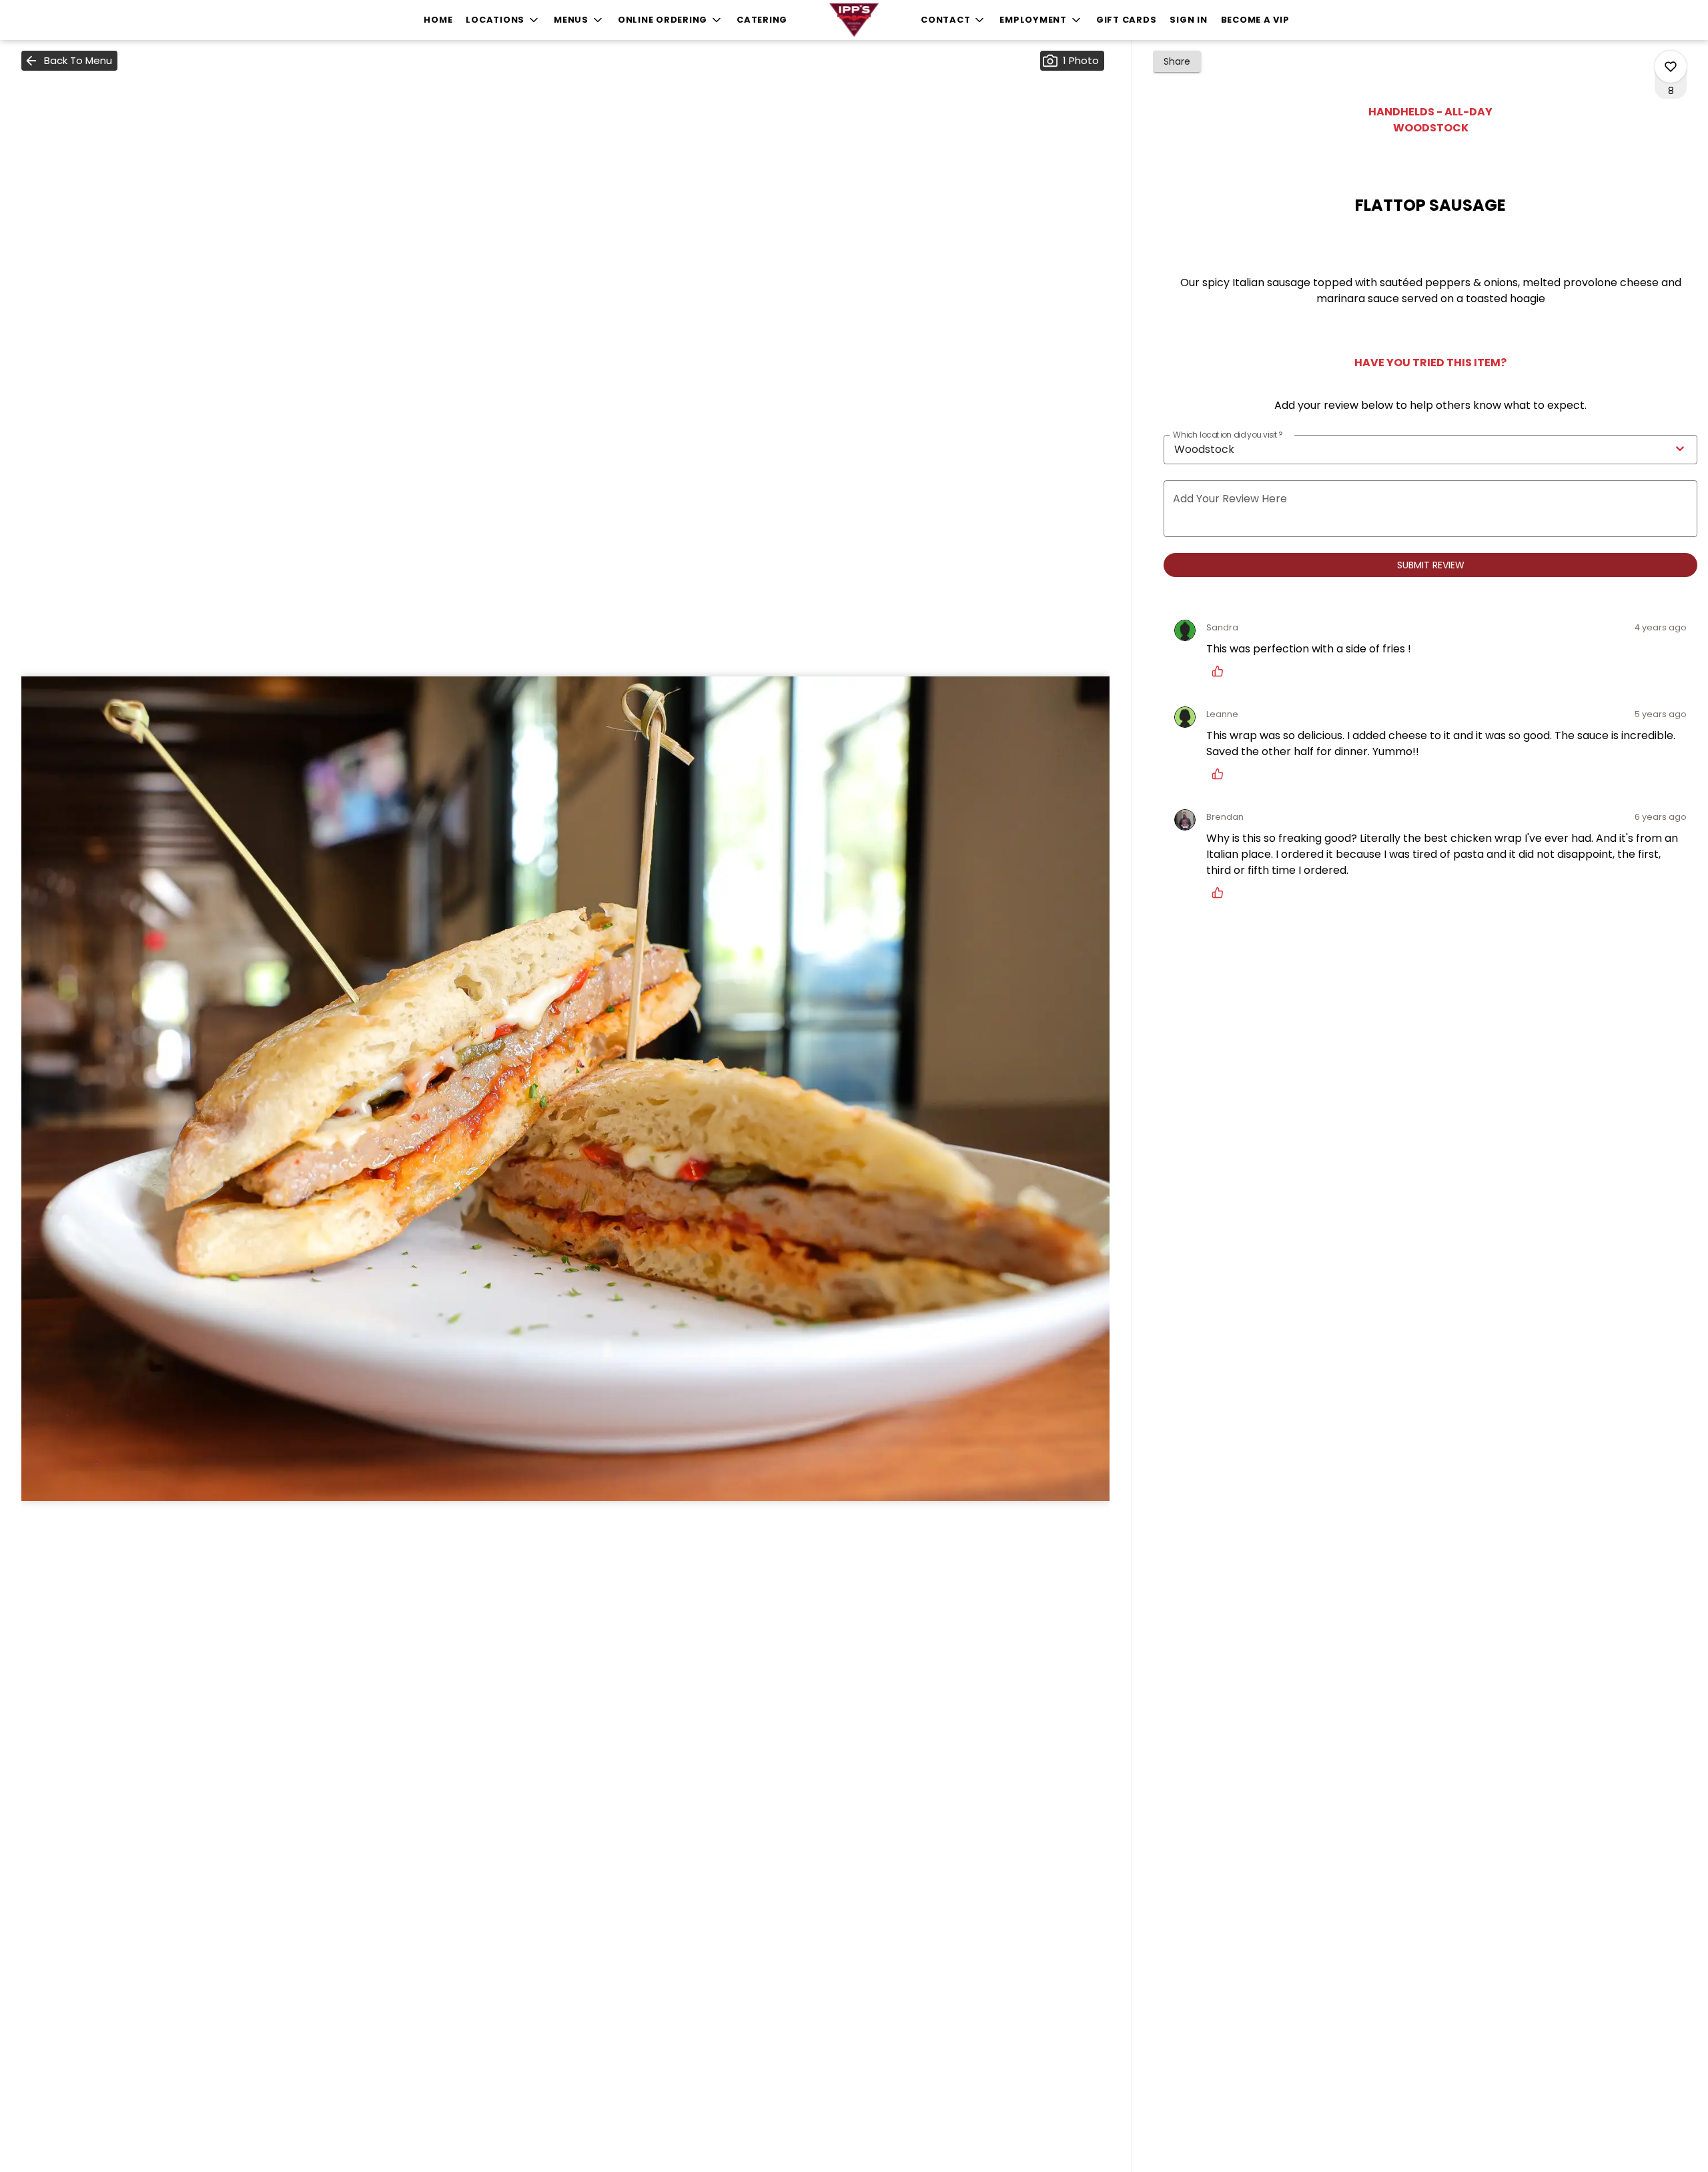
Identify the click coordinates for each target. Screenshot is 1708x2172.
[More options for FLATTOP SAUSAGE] (1671, 67)
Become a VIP (1255, 20)
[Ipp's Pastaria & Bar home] (854, 20)
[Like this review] (1221, 671)
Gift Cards (1127, 20)
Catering (762, 20)
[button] (503, 20)
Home (438, 20)
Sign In (1188, 20)
